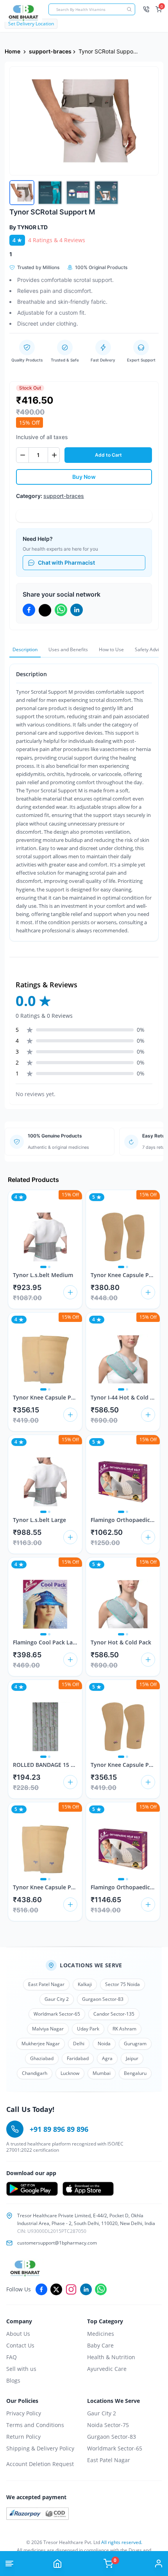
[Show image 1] (43, 1267)
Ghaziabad (42, 2058)
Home (13, 51)
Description (25, 649)
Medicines (101, 2334)
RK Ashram (124, 2029)
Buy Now (84, 477)
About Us (18, 2334)
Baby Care (100, 2345)
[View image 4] (106, 193)
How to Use (111, 649)
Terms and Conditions (35, 2425)
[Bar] (9, 2564)
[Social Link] (41, 2289)
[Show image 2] (49, 1267)
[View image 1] (22, 193)
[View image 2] (50, 193)
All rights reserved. (122, 2542)
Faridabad (78, 2058)
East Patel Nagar (46, 1984)
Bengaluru (135, 2073)
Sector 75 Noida (122, 1984)
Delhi (79, 2044)
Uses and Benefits (68, 649)
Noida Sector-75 (108, 2425)
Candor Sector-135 (114, 2014)
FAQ (12, 2357)
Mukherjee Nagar (41, 2044)
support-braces (50, 51)
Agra (107, 2058)
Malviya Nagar (48, 2029)
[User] (159, 2564)
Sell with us (21, 2369)
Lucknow (70, 2073)
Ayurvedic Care (107, 2369)
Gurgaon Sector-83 (103, 1999)
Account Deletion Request (40, 2464)
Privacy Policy (24, 2413)
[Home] (57, 2564)
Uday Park (88, 2029)
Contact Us (20, 2345)
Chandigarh (35, 2073)
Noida (104, 2044)
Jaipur (132, 2058)
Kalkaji (85, 1984)
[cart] (70, 1292)
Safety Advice (149, 649)
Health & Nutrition (111, 2357)
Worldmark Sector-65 (57, 2014)
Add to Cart (108, 455)
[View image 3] (78, 193)
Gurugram (135, 2044)
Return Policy (23, 2437)
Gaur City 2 (57, 1999)
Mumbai (102, 2073)
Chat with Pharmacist (66, 563)
